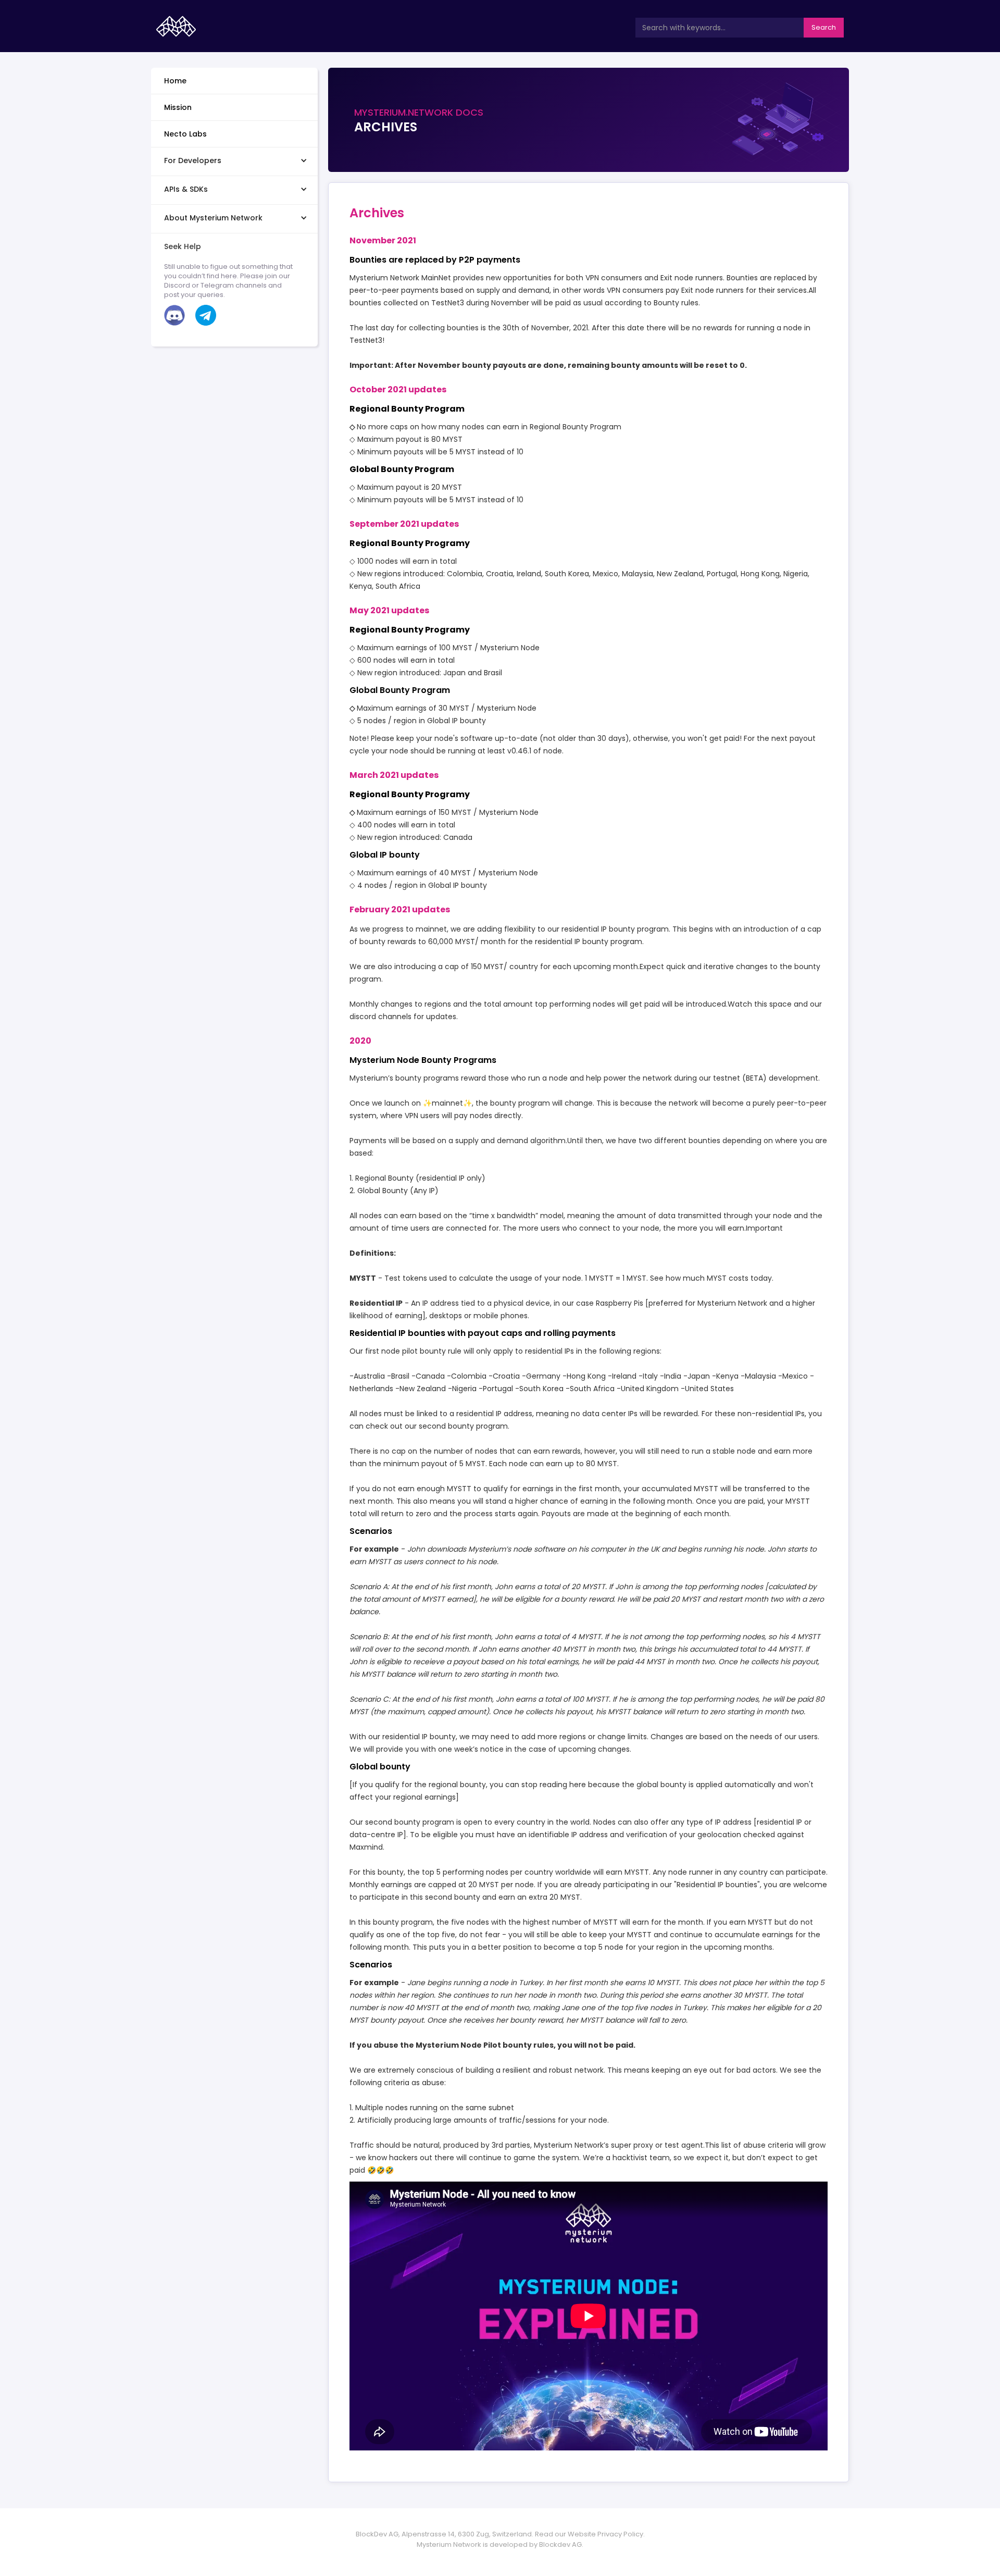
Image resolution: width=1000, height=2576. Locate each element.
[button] (234, 160)
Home (175, 81)
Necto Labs (185, 134)
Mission (178, 107)
